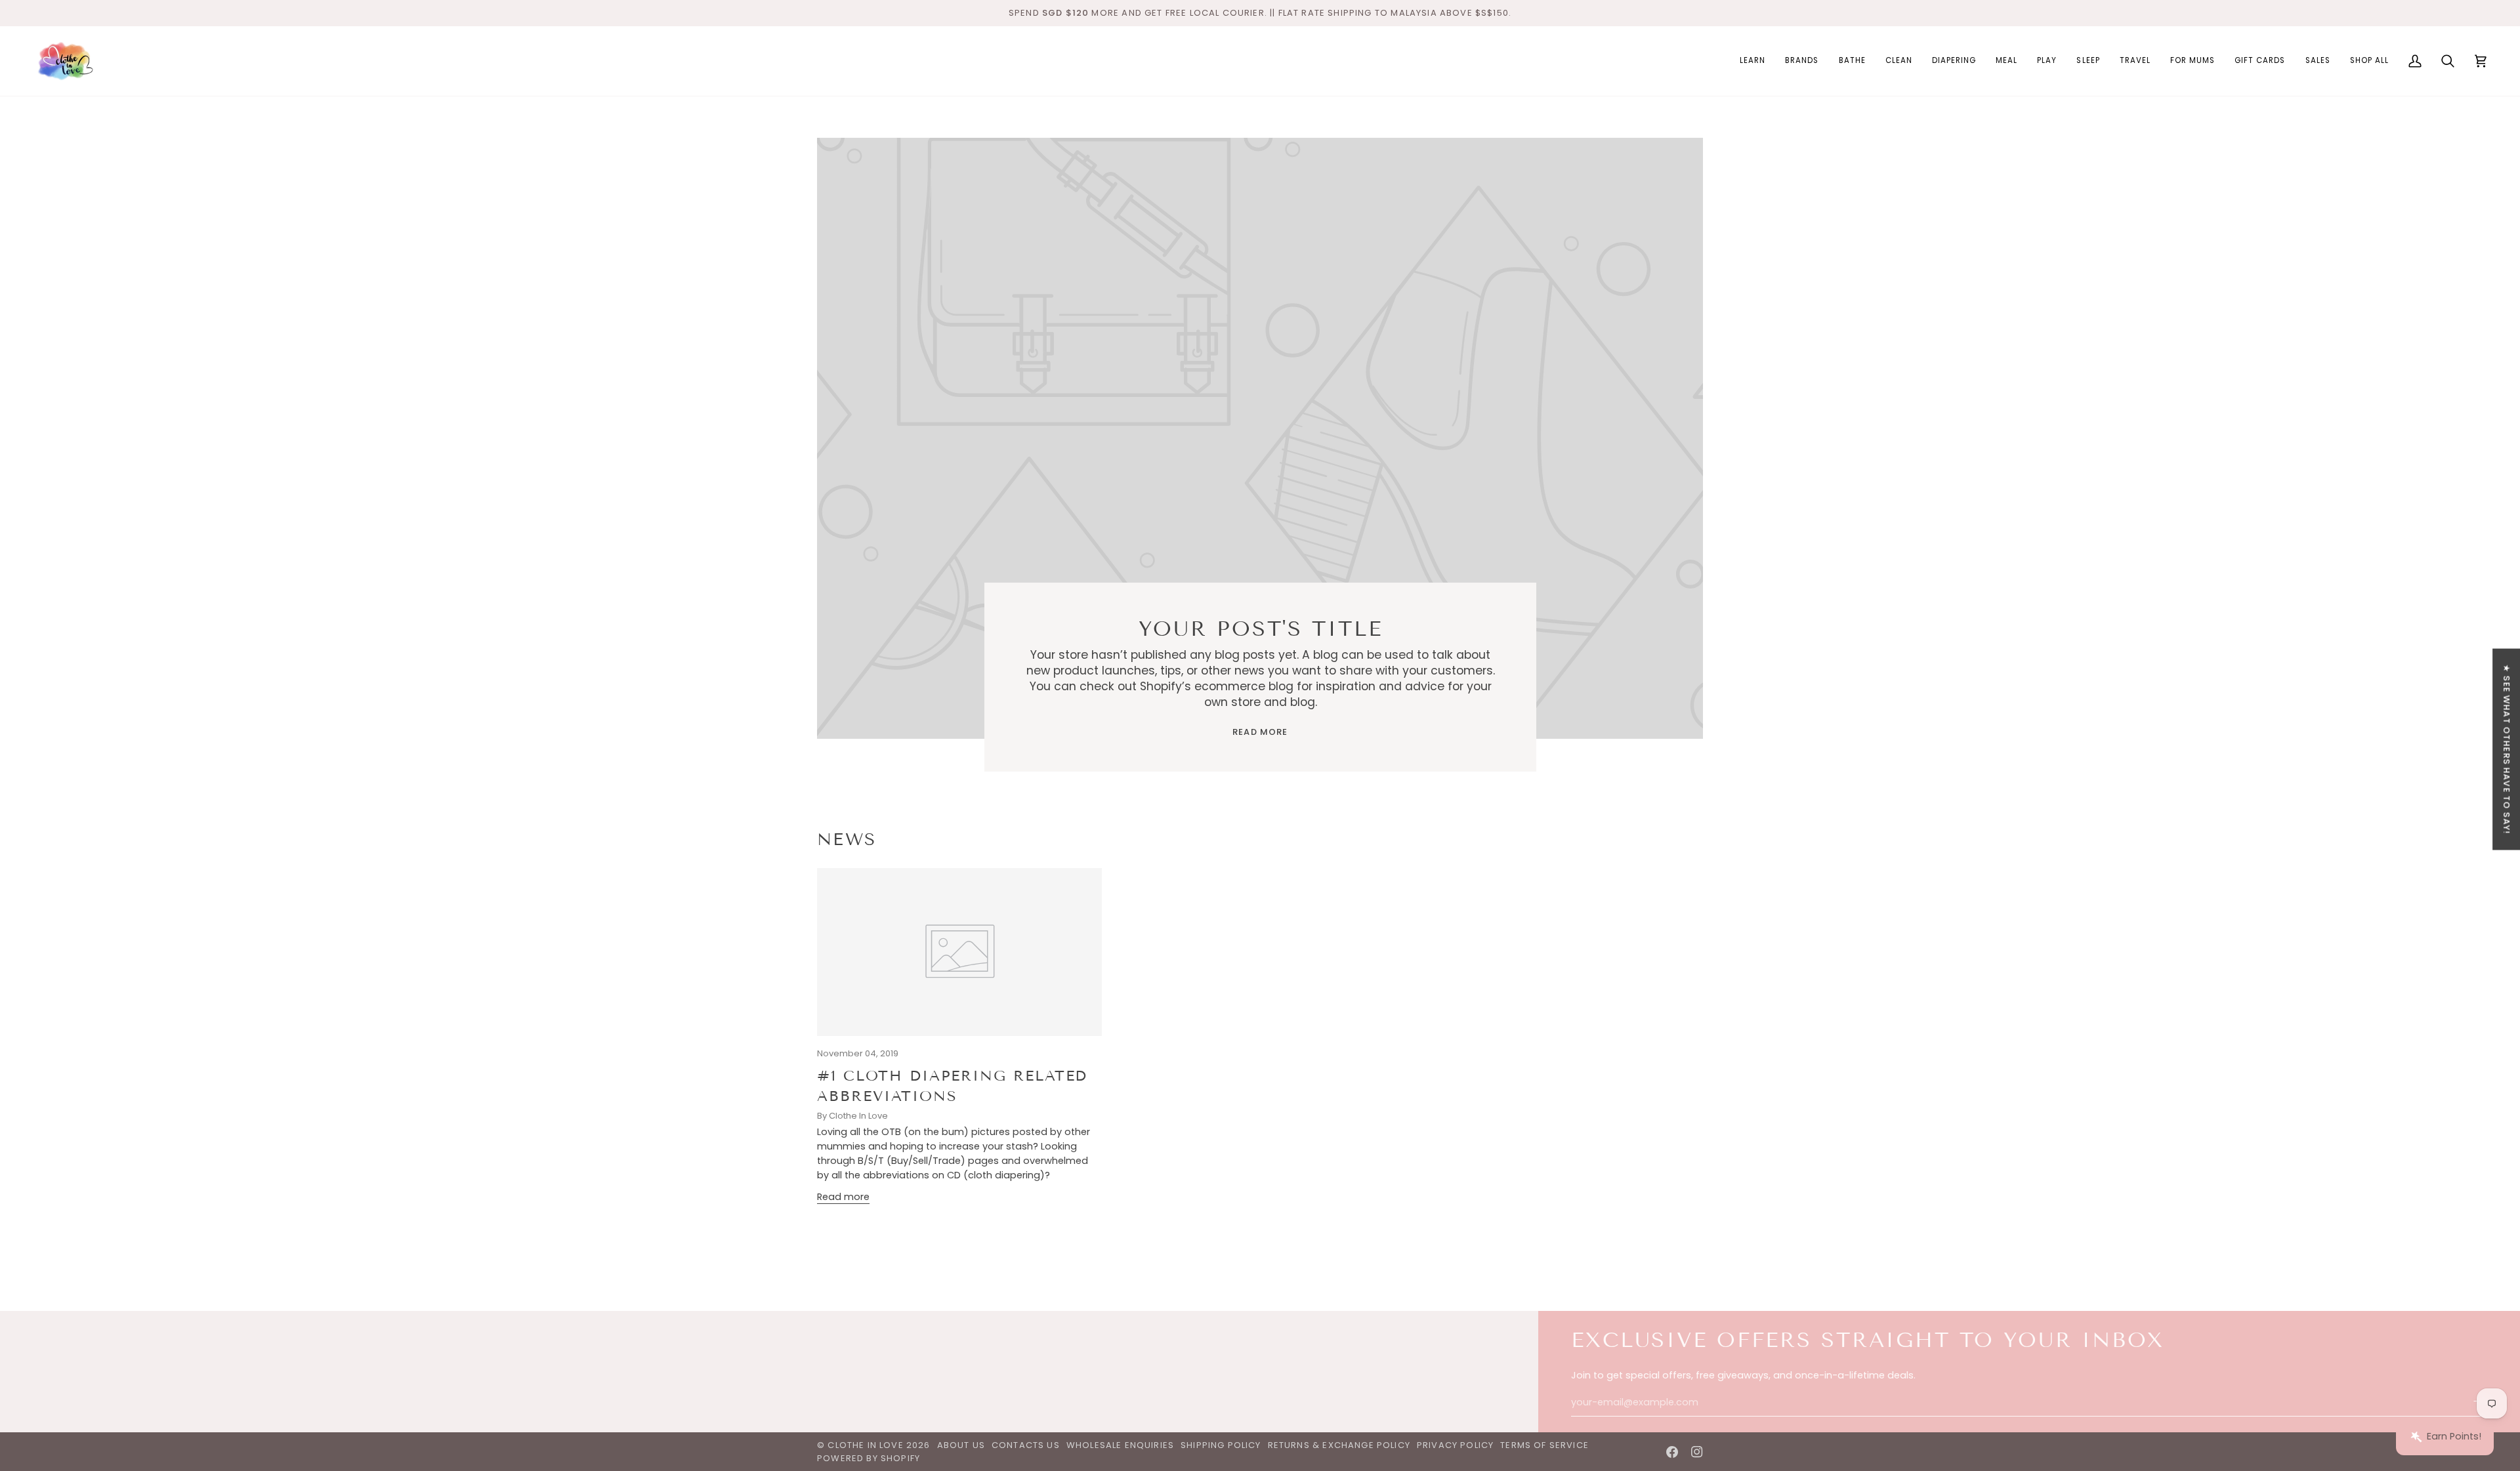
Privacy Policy (1455, 1445)
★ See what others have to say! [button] (2507, 750)
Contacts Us (1026, 1445)
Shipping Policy (1221, 1445)
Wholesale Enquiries (1120, 1445)
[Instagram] (1697, 1452)
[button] (1753, 61)
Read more (1260, 732)
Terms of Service (1544, 1445)
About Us (961, 1445)
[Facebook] (1672, 1452)
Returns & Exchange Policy (1339, 1445)
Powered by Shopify (869, 1458)
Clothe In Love (865, 1445)
